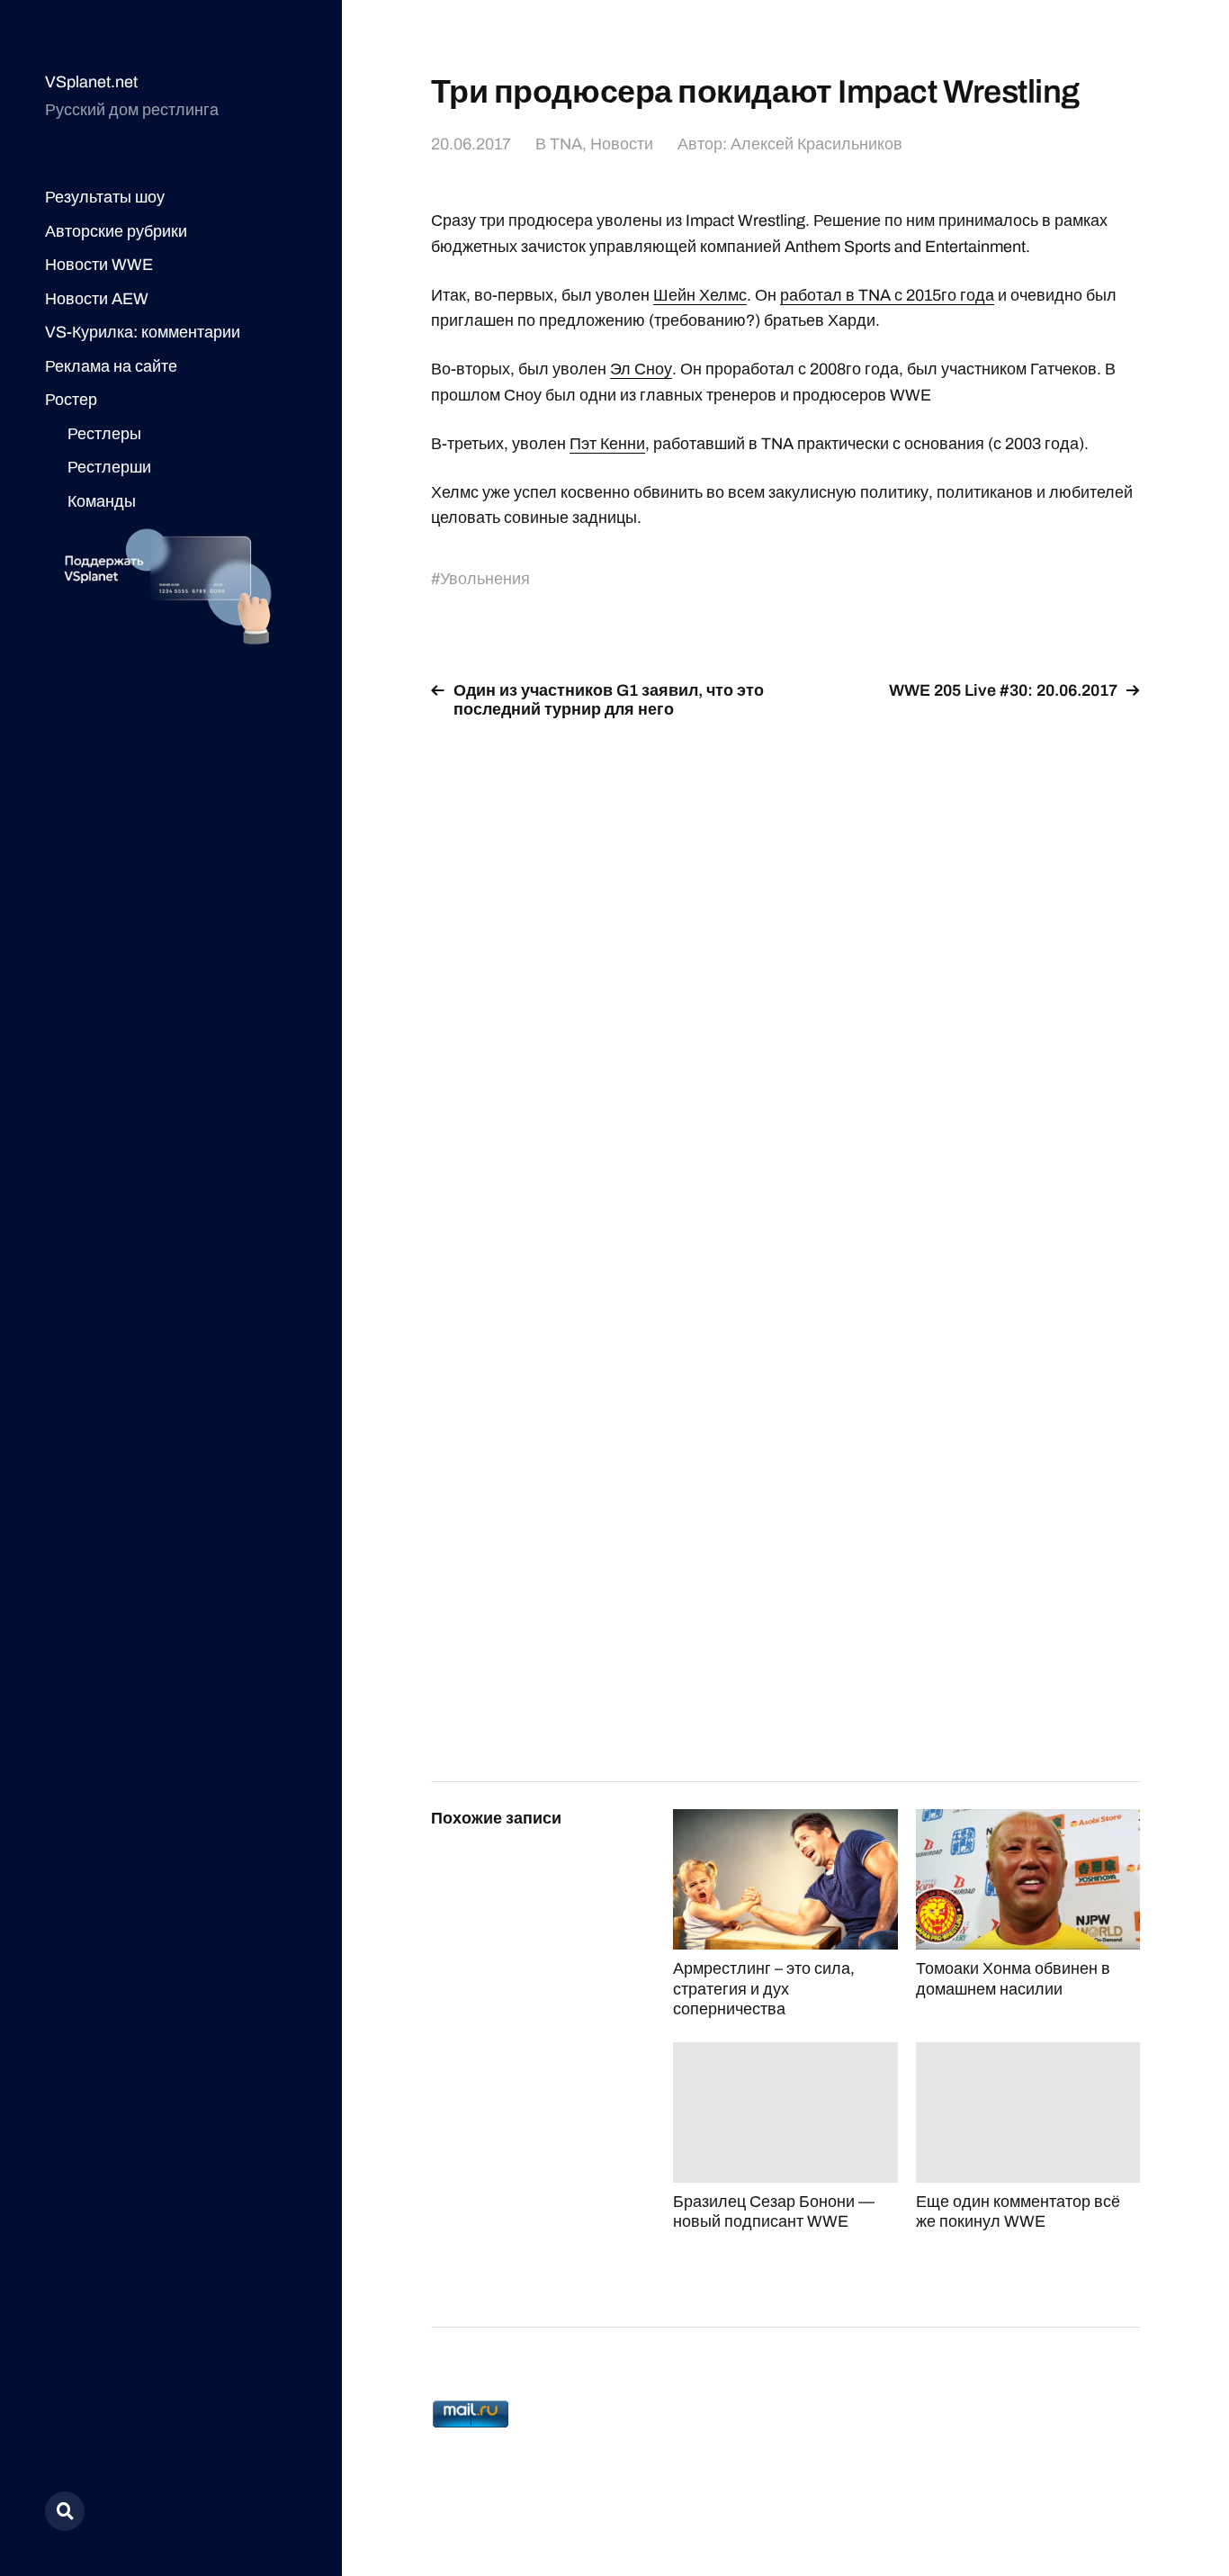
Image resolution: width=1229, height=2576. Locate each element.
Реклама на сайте (111, 366)
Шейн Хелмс (700, 295)
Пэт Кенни (607, 444)
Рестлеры (104, 434)
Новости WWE (99, 265)
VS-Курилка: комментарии (143, 332)
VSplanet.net (91, 82)
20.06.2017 (471, 144)
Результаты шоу (105, 197)
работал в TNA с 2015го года (887, 295)
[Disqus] (786, 962)
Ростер (71, 400)
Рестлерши (109, 467)
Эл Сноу (641, 369)
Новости (622, 144)
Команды (102, 501)
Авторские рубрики (116, 231)
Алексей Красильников (816, 144)
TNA (566, 144)
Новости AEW (97, 299)
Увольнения (485, 579)
